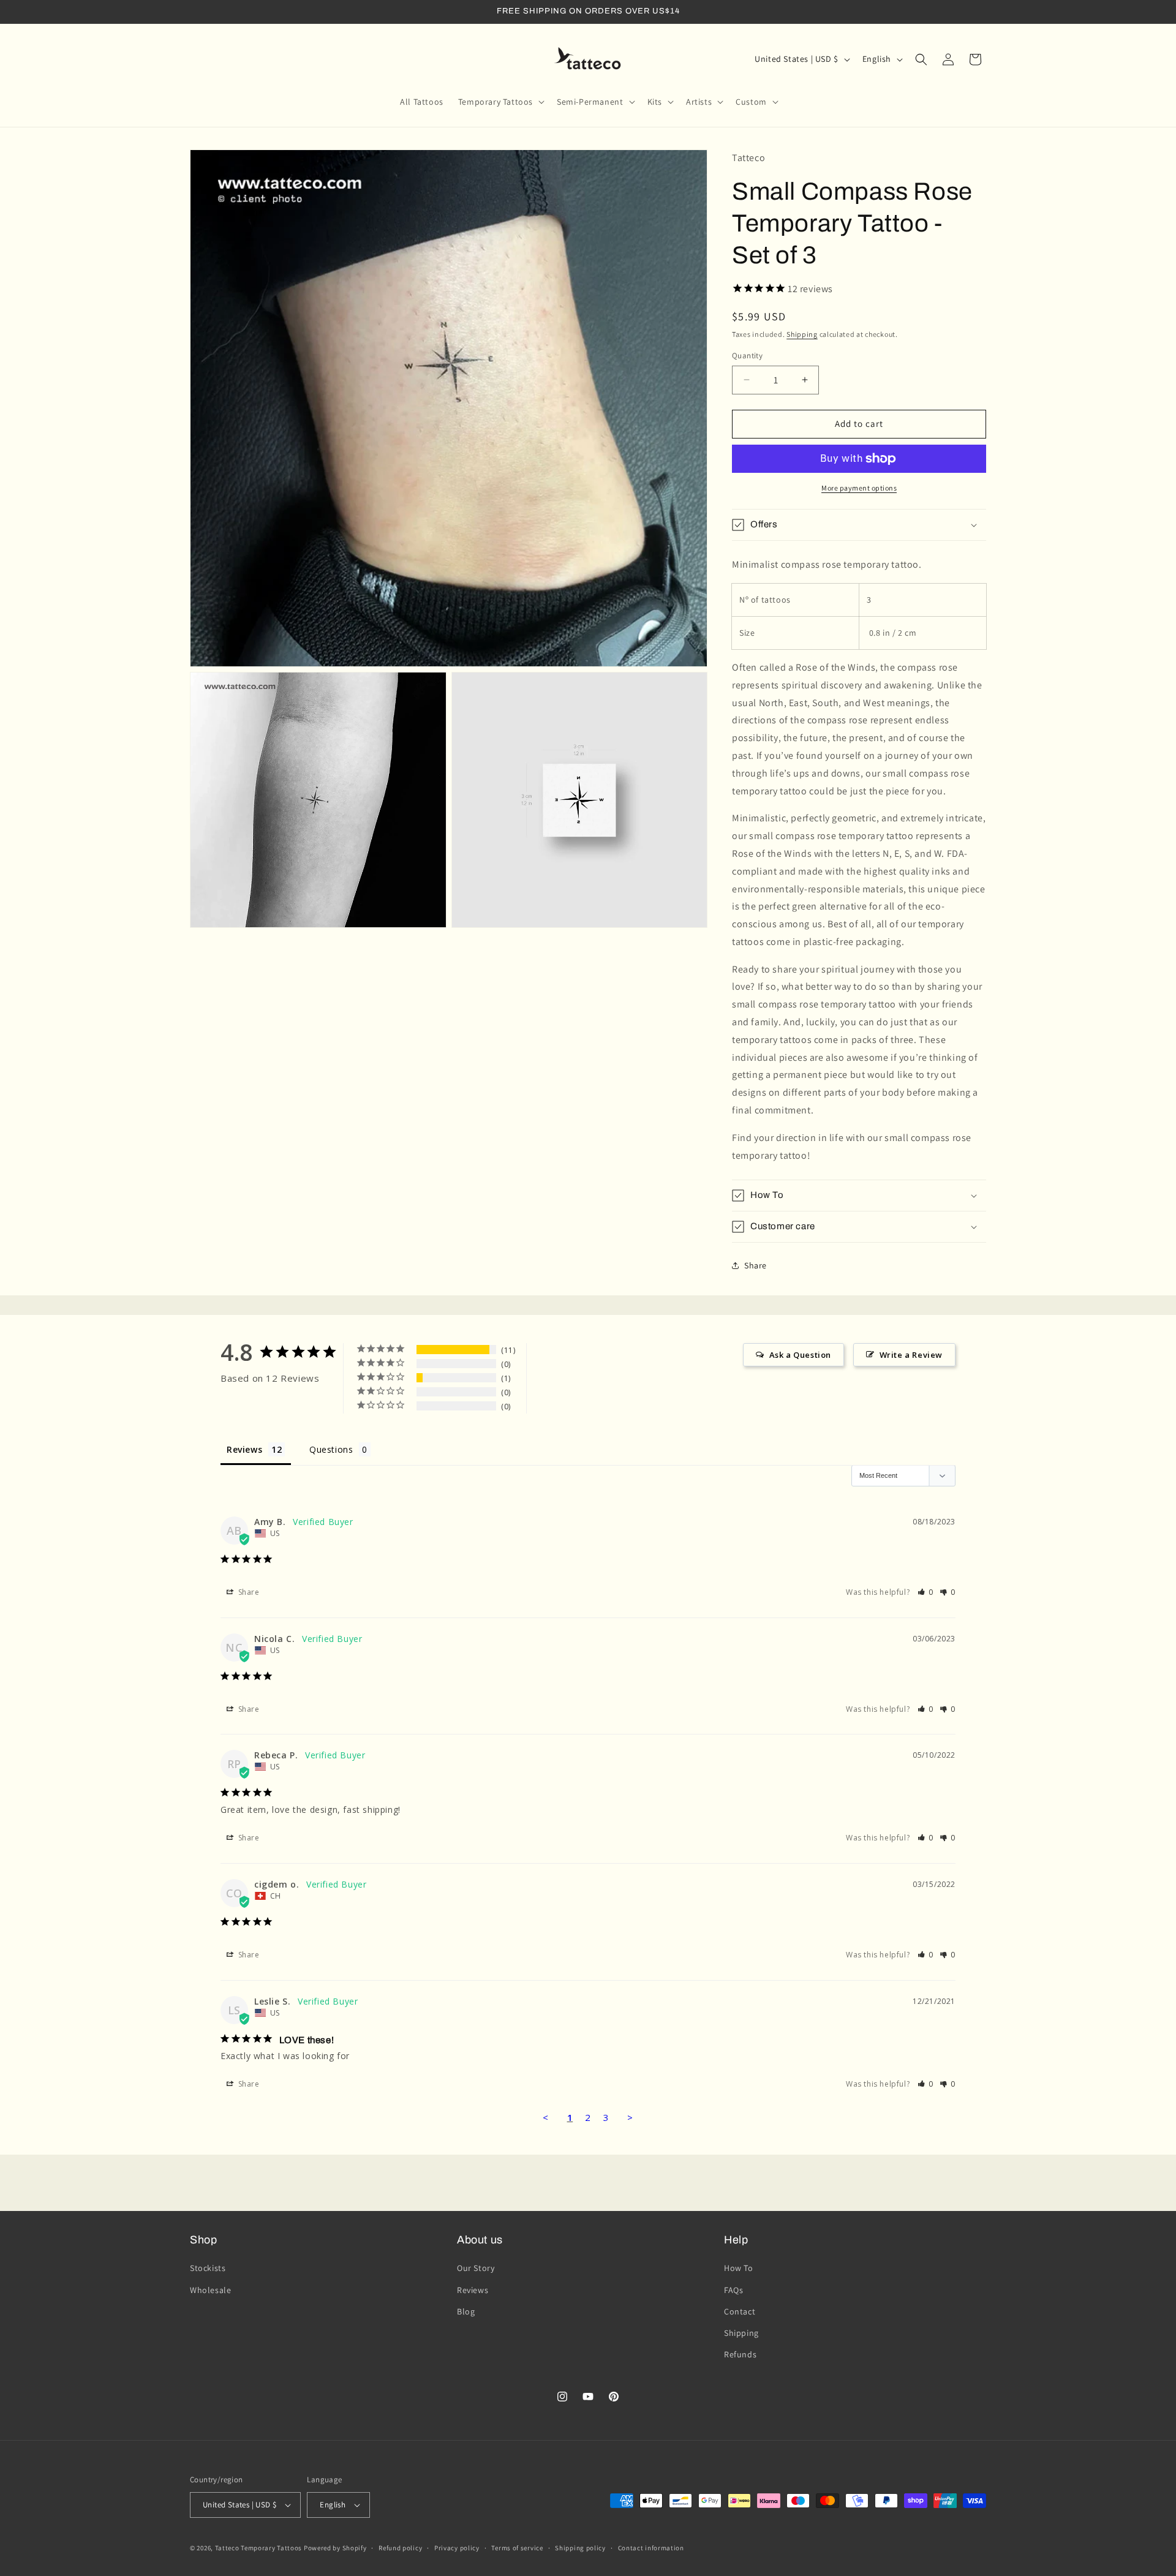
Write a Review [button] (911, 1355)
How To (739, 2268)
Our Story (476, 2268)
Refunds (740, 2354)
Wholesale (210, 2290)
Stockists (208, 2268)
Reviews (473, 2290)
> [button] (630, 2117)
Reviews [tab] (244, 1449)
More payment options (859, 488)
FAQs (733, 2290)
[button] (500, 102)
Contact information (651, 2548)
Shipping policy (580, 2548)
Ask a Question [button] (800, 1355)
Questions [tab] (331, 1449)
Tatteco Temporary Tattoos (259, 2548)
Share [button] (756, 1265)
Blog (466, 2311)
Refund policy (400, 2548)
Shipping (802, 334)
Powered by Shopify (335, 2548)
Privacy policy (457, 2548)
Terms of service (517, 2548)
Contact (740, 2311)
